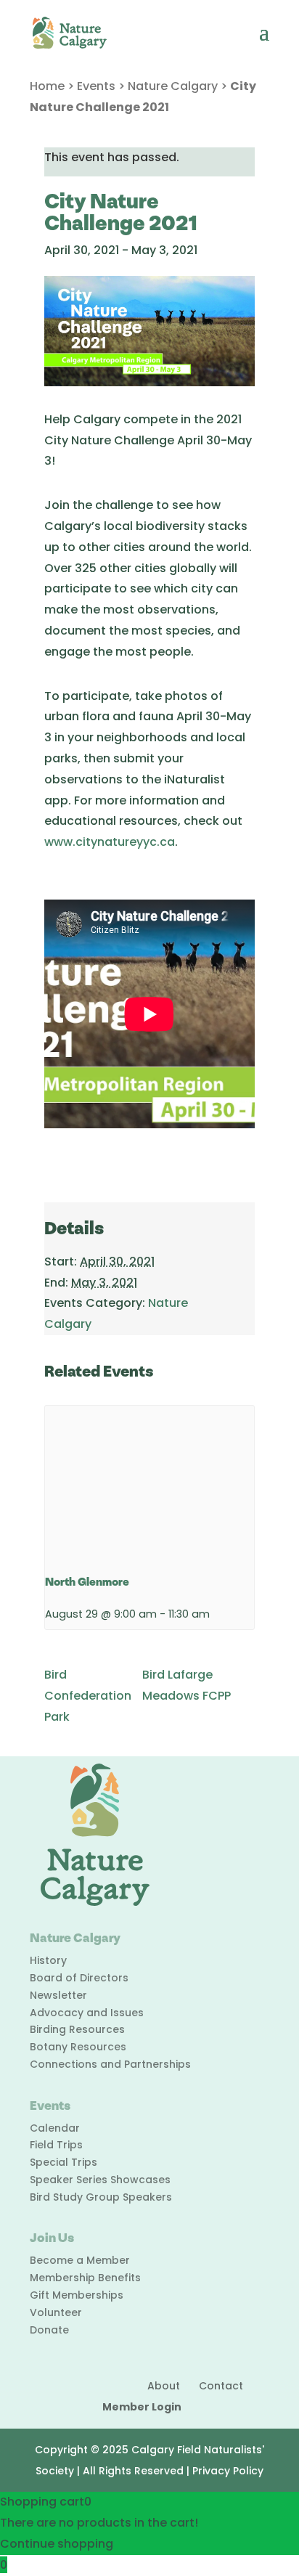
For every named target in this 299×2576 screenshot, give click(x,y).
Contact (221, 2386)
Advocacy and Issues (87, 2013)
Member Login (142, 2407)
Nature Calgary (173, 86)
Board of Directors (79, 1978)
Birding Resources (77, 2029)
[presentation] (149, 1484)
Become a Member (80, 2260)
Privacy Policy (228, 2471)
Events (96, 86)
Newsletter (58, 1995)
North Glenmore (87, 1582)
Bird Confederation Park (88, 1696)
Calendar (55, 2128)
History (48, 1960)
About (164, 2386)
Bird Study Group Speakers (101, 2197)
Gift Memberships (77, 2295)
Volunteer (56, 2312)
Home (47, 86)
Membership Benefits (85, 2278)
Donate (49, 2330)
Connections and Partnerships (110, 2064)
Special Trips (64, 2162)
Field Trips (56, 2145)
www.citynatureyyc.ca (110, 842)
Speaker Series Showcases (100, 2180)
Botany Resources (78, 2047)
